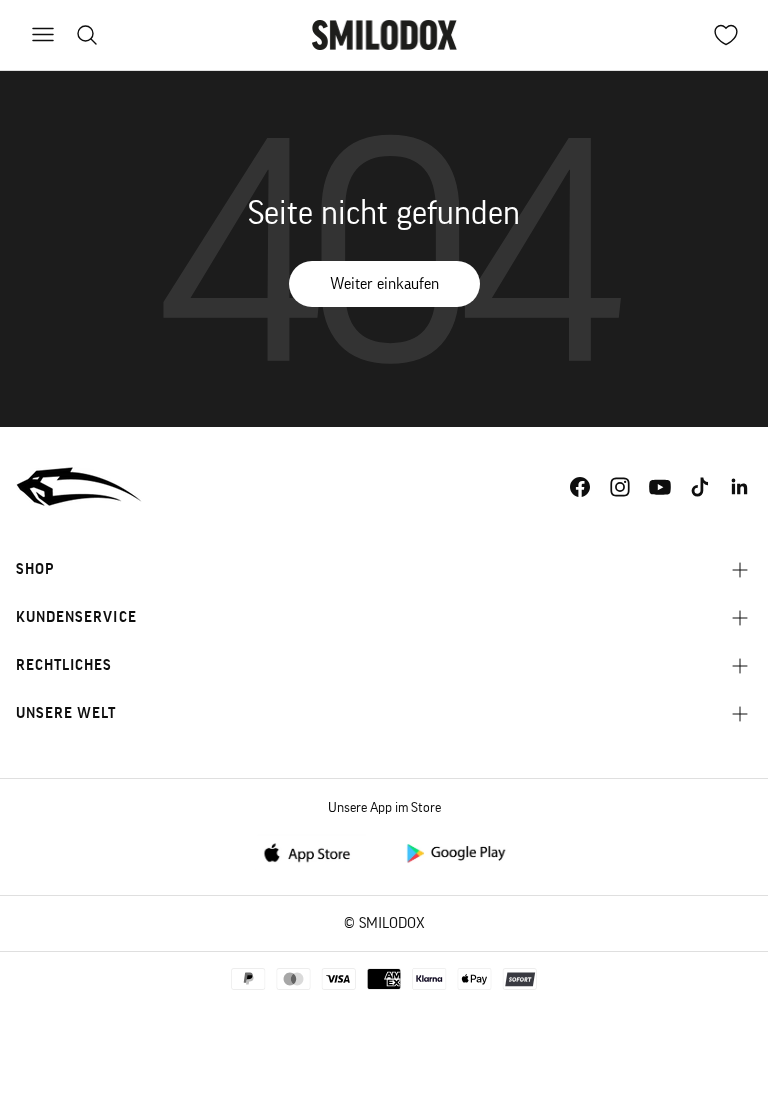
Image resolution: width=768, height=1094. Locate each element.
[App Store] (313, 851)
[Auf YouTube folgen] (660, 487)
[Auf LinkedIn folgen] (740, 487)
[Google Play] (455, 851)
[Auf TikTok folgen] (700, 487)
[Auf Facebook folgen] (580, 487)
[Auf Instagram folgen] (620, 487)
